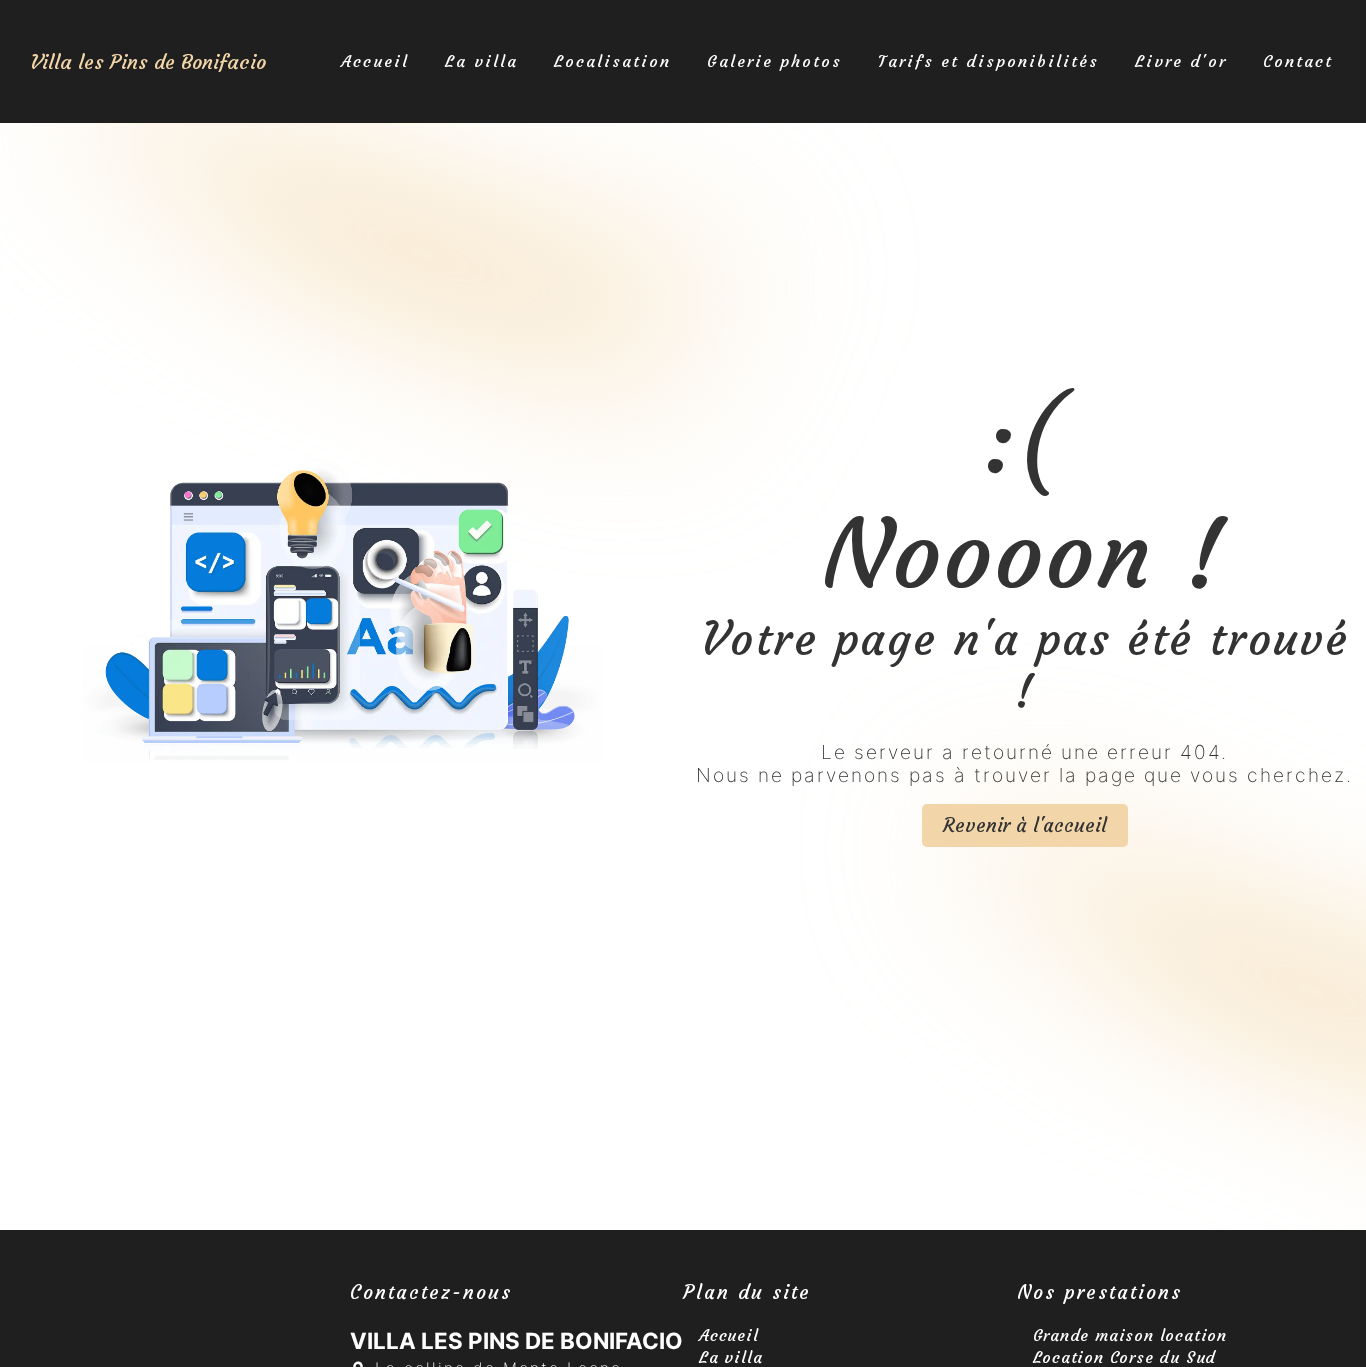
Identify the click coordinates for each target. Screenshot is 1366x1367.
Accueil (375, 61)
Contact (1298, 61)
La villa (481, 61)
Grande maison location (1130, 1335)
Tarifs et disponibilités (988, 61)
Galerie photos (774, 61)
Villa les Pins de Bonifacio (148, 61)
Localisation (612, 61)
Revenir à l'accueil (1025, 825)
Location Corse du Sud (1125, 1357)
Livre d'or (1181, 61)
